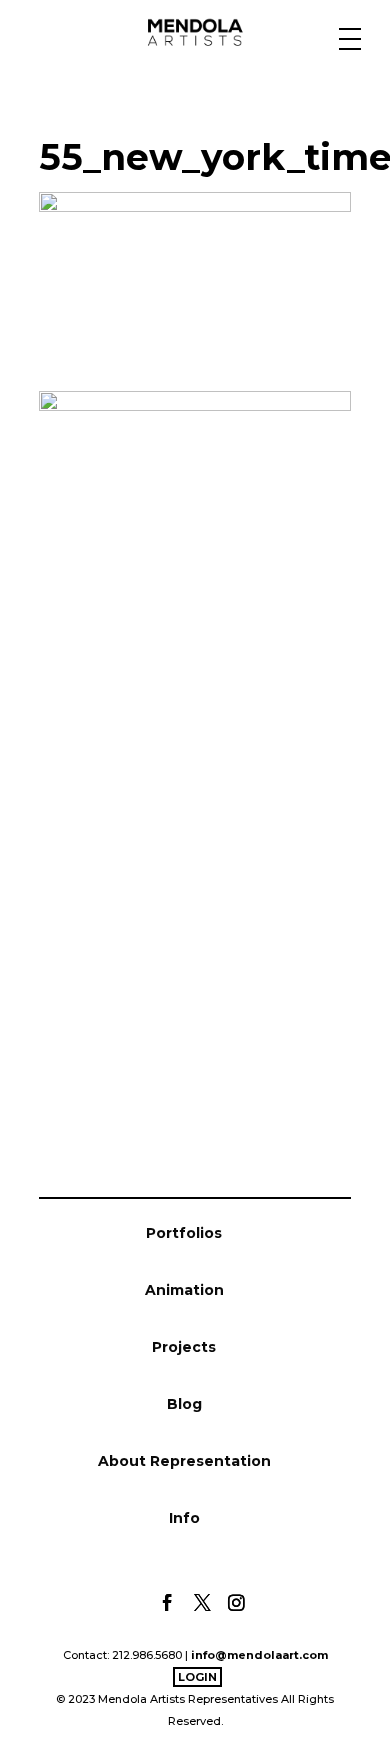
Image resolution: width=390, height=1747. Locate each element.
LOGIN (197, 1677)
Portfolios (184, 1233)
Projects (184, 1347)
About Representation (184, 1461)
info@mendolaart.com (259, 1655)
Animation (184, 1290)
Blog (184, 1404)
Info (184, 1518)
